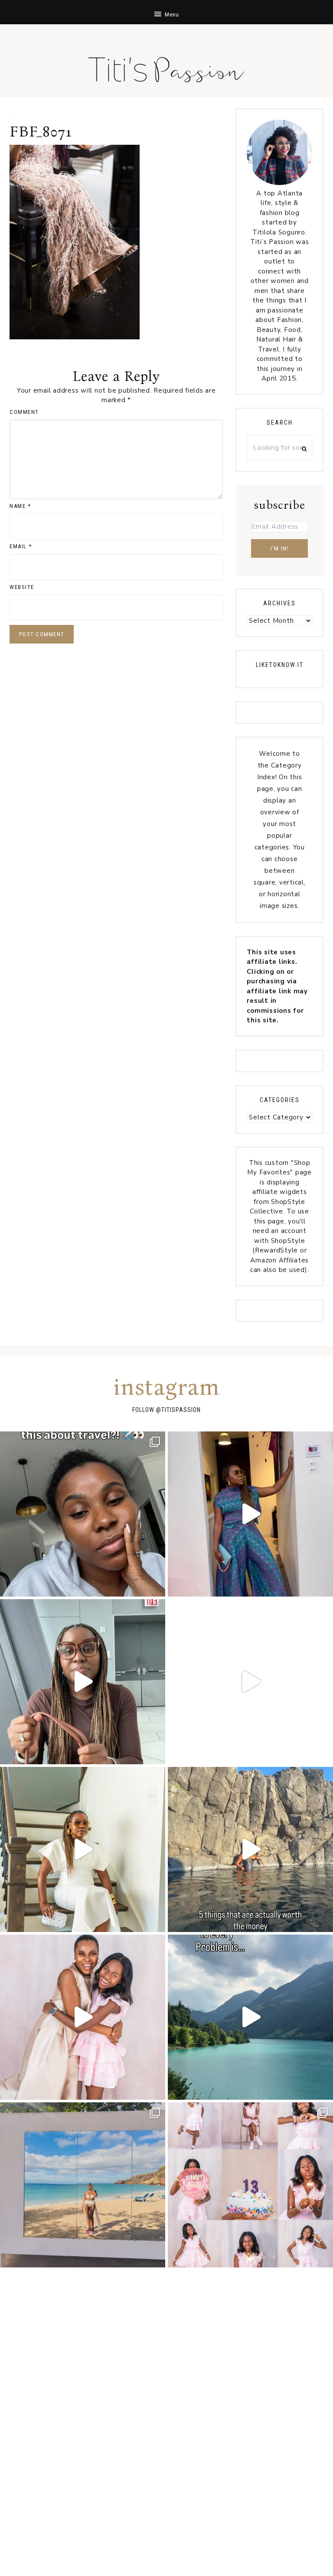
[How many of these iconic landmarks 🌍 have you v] (250, 1682)
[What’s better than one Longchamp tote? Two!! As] (83, 1682)
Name (20, 506)
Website (22, 587)
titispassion (181, 1410)
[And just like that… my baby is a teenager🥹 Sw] (250, 2185)
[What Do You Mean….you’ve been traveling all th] (83, 1514)
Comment (24, 412)
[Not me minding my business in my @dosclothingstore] (250, 1514)
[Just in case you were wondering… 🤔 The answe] (250, 2017)
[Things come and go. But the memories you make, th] (250, 1849)
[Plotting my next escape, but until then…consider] (83, 2185)
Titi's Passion (166, 65)
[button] (166, 12)
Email (21, 546)
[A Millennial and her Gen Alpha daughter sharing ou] (83, 2017)
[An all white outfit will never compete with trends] (83, 1849)
